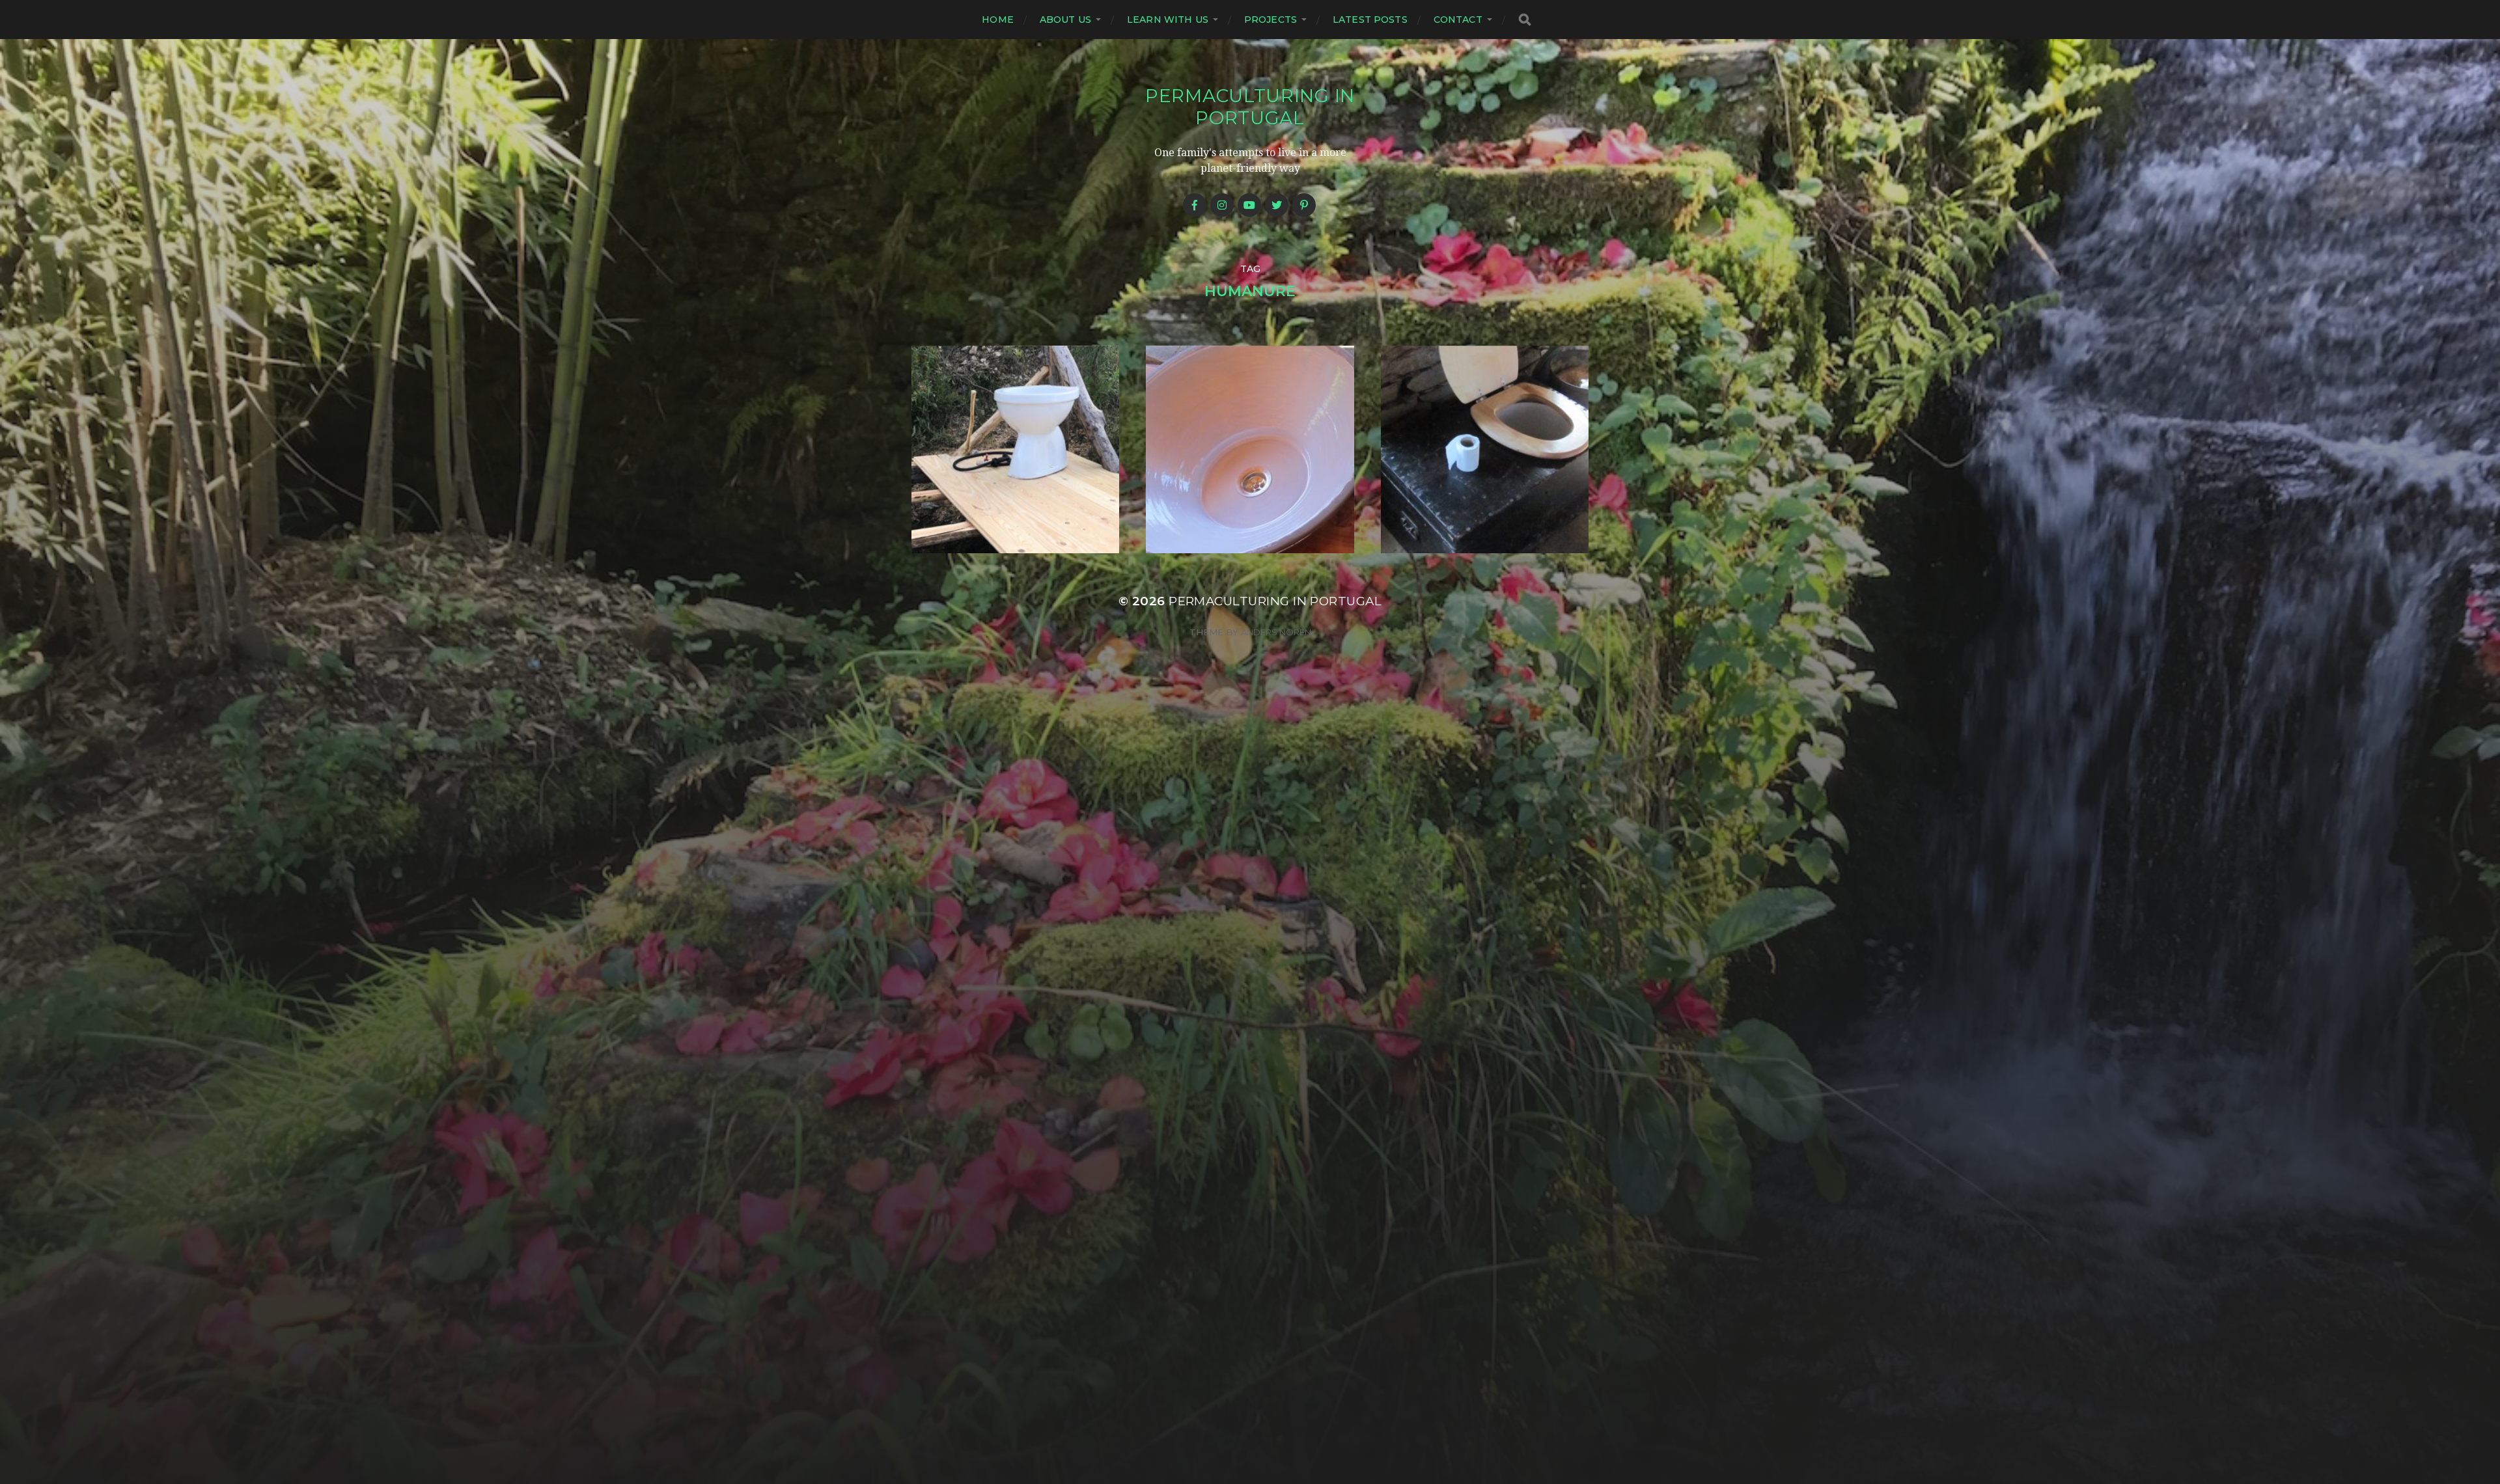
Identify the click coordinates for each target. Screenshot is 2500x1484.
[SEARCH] (1525, 20)
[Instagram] (1222, 205)
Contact (1458, 20)
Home (998, 20)
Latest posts (1370, 20)
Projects (1271, 20)
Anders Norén (1276, 632)
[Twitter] (1277, 205)
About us (1065, 20)
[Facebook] (1195, 205)
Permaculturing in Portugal (1250, 107)
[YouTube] (1249, 205)
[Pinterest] (1304, 205)
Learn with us (1168, 20)
